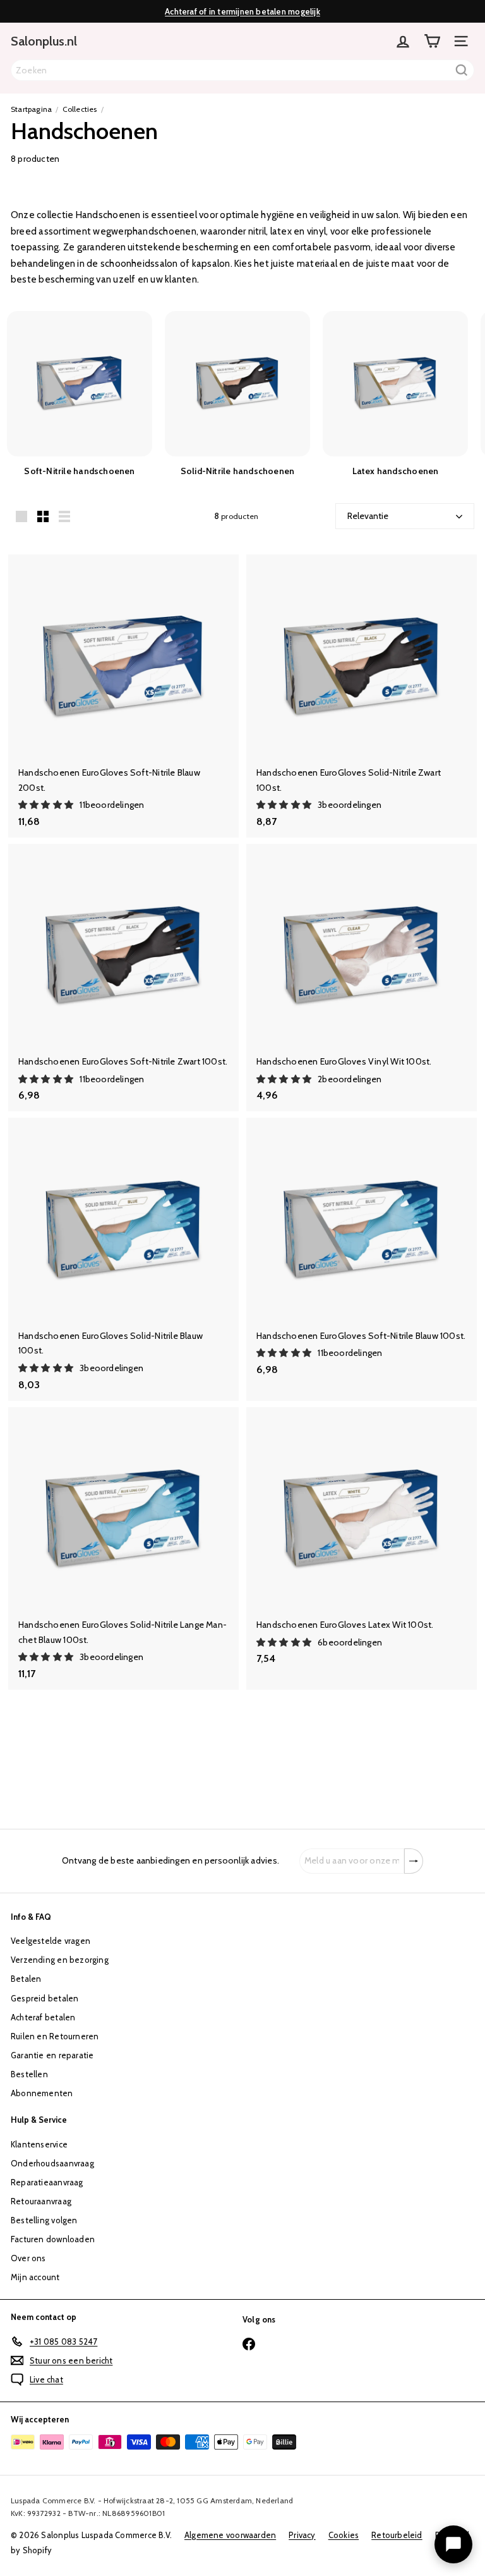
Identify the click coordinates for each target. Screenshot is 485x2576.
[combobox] (242, 70)
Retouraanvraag (41, 2201)
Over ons (28, 2258)
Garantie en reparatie (52, 2055)
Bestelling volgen (44, 2220)
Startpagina (31, 109)
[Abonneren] (414, 1861)
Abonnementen (42, 2093)
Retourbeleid (397, 2535)
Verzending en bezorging (60, 1960)
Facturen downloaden (53, 2239)
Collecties (80, 109)
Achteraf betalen (43, 2017)
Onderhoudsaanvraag (52, 2163)
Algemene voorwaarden (230, 2535)
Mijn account (35, 2277)
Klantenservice (39, 2144)
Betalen (26, 1979)
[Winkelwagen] (432, 41)
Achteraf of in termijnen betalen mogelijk (242, 11)
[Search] (462, 70)
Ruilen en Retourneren (55, 2036)
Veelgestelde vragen (51, 1941)
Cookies (344, 2535)
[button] (47, 805)
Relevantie (368, 516)
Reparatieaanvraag (47, 2182)
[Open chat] (453, 2544)
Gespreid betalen (45, 1998)
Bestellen (29, 2074)
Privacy (302, 2535)
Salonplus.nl (44, 41)
